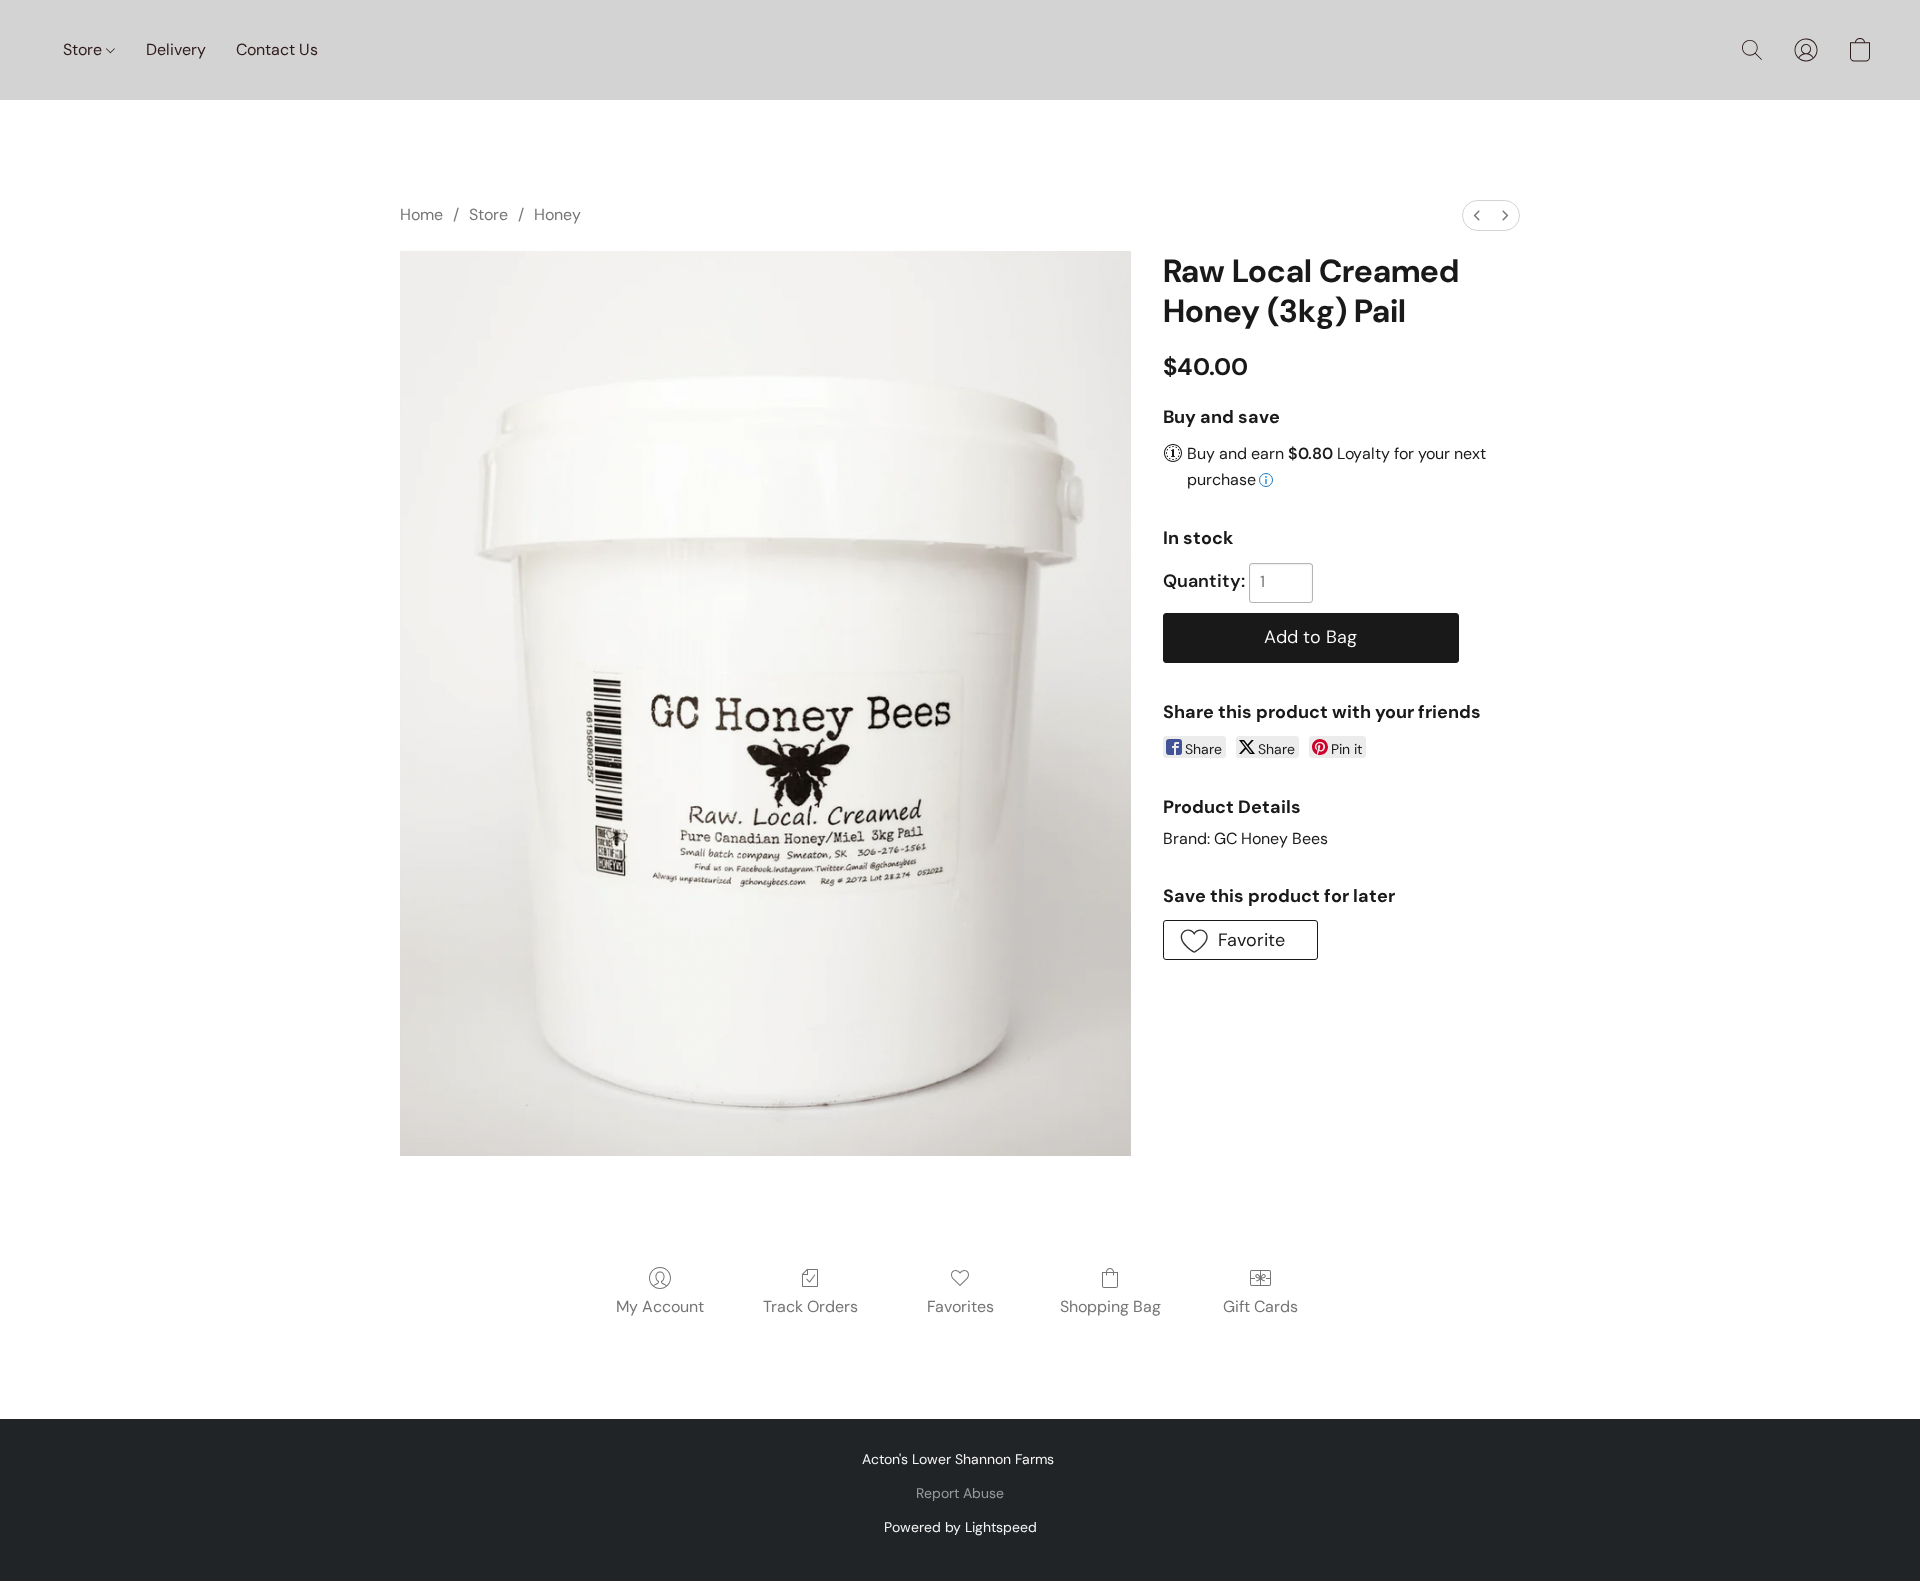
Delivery (176, 49)
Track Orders (810, 1306)
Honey (557, 214)
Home (421, 214)
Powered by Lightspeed (960, 1527)
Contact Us (277, 49)
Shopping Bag (1110, 1306)
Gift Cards (1260, 1306)
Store (84, 49)
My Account (660, 1306)
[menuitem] (1477, 215)
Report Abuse (960, 1493)
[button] (1752, 50)
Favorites (960, 1306)
